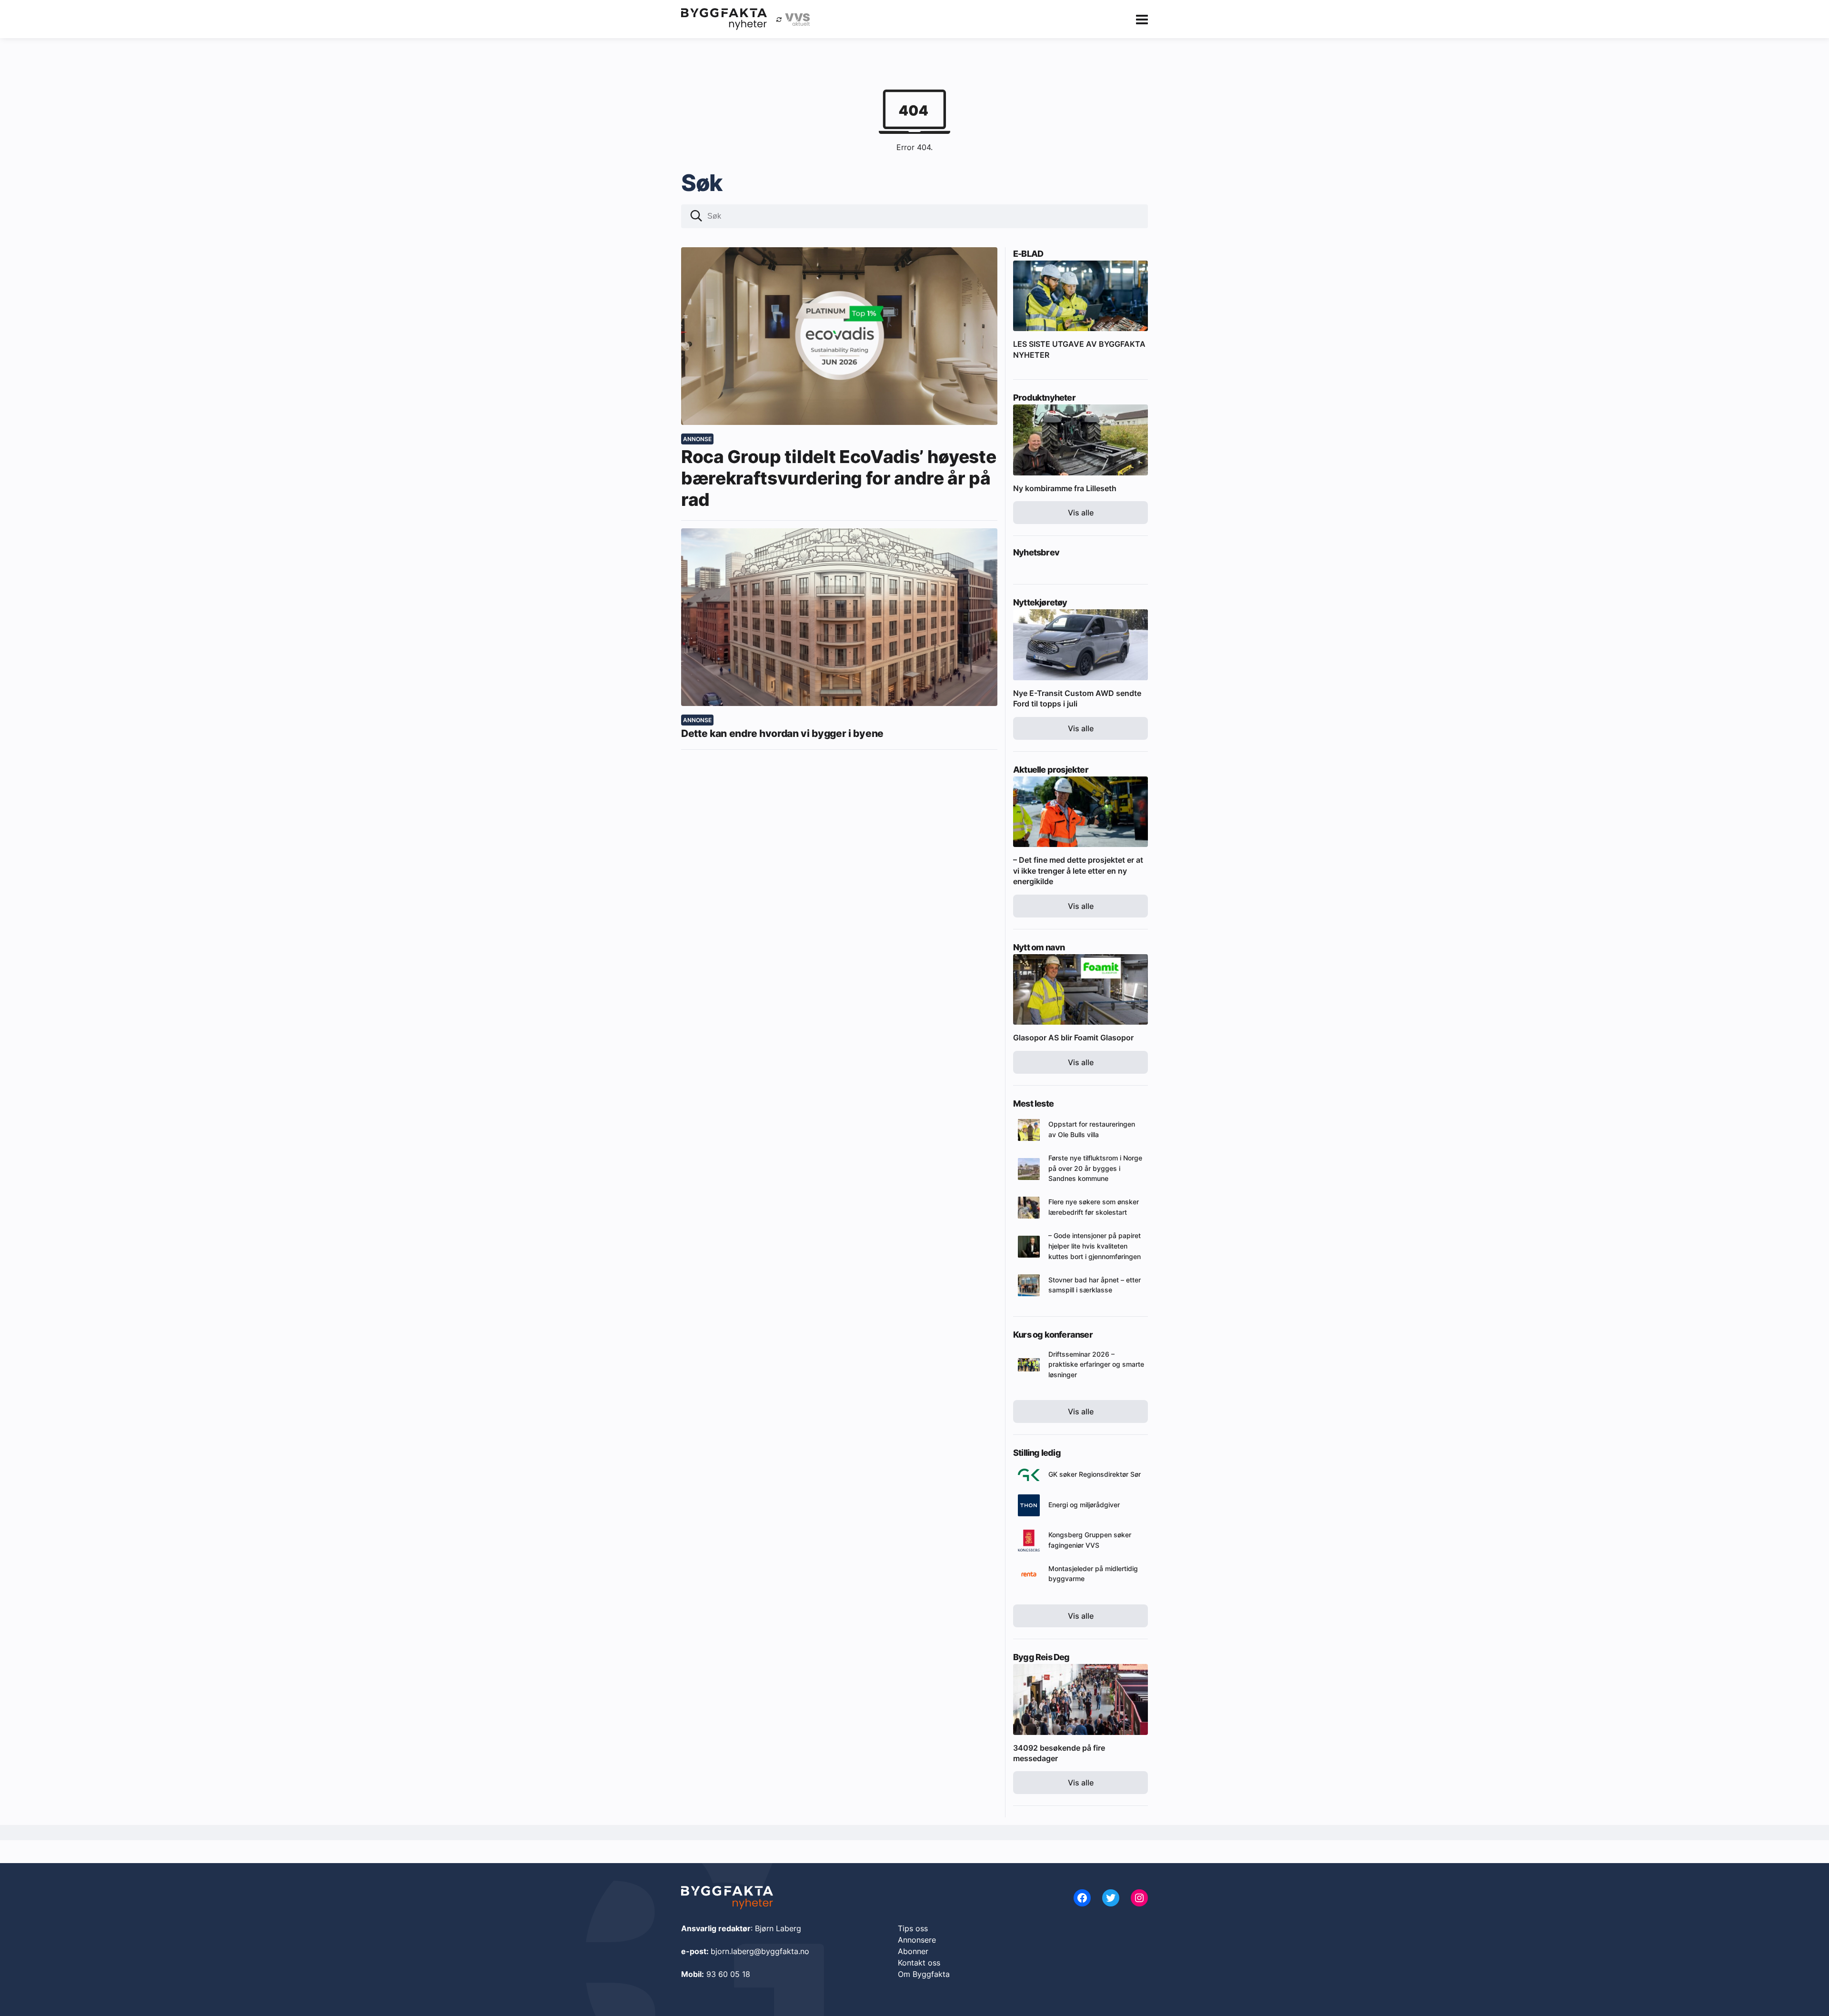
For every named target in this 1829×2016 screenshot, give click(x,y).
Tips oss (913, 1928)
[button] (696, 217)
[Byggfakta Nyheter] (724, 19)
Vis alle (1081, 513)
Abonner (913, 1951)
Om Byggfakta (924, 1974)
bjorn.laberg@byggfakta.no (760, 1951)
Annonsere (917, 1940)
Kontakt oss (919, 1963)
